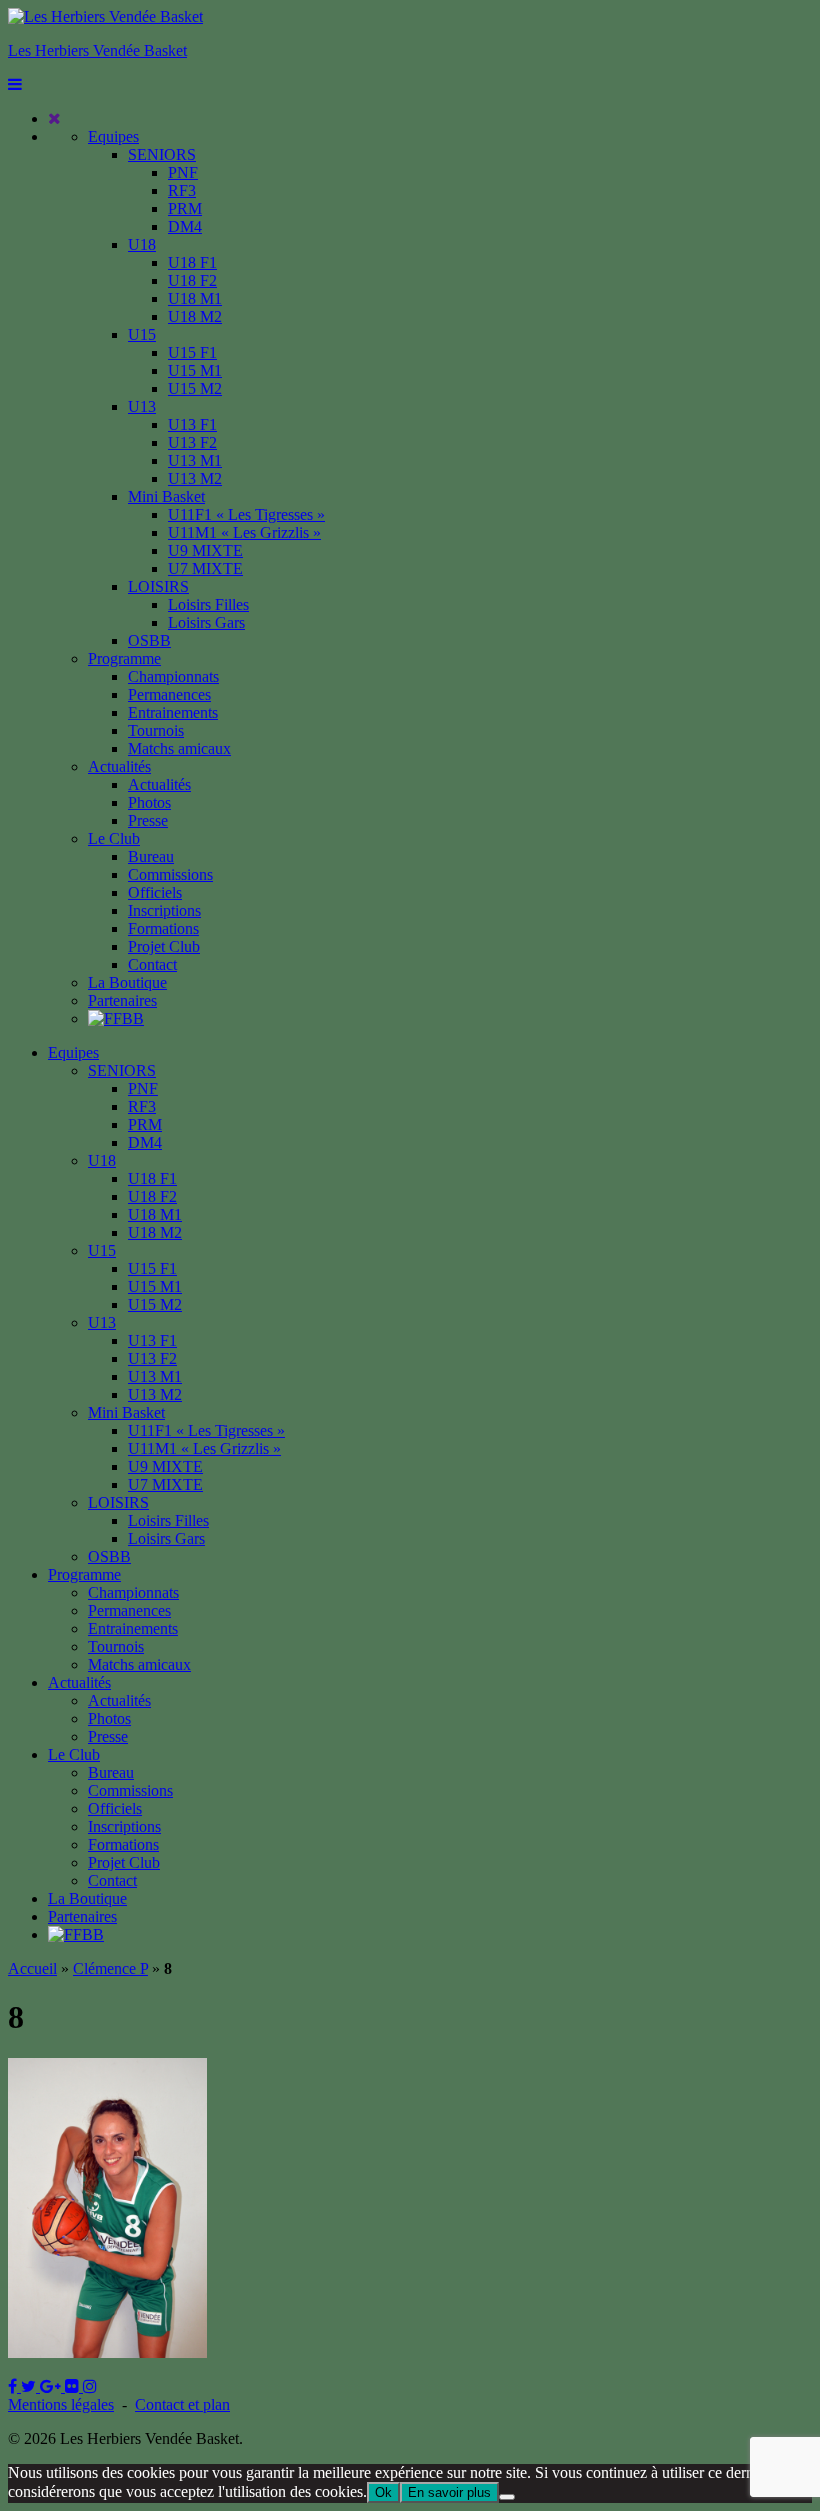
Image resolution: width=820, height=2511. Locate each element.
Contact (152, 964)
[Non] (507, 2497)
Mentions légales (61, 2404)
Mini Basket (166, 496)
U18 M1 (195, 298)
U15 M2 (195, 388)
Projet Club (164, 946)
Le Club (114, 838)
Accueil (32, 1968)
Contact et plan (182, 2404)
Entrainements (173, 712)
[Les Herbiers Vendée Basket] (105, 16)
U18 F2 (192, 280)
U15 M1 (195, 370)
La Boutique (127, 982)
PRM (185, 208)
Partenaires (122, 1000)
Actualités (119, 766)
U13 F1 (192, 424)
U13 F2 (192, 442)
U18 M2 (195, 316)
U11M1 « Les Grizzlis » (244, 532)
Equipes (113, 136)
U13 (142, 406)
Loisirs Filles (208, 604)
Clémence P (110, 1968)
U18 (142, 244)
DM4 (185, 226)
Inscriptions (164, 910)
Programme (124, 658)
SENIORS (162, 154)
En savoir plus (449, 2492)
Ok (383, 2492)
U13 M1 (195, 460)
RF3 (182, 190)
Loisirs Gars (206, 622)
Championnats (173, 676)
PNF (183, 172)
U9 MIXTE (205, 550)
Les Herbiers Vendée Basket (97, 50)
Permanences (169, 694)
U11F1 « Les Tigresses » (246, 514)
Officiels (155, 892)
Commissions (170, 874)
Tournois (156, 730)
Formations (163, 928)
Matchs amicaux (179, 748)
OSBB (149, 640)
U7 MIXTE (205, 568)
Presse (148, 820)
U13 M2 (195, 478)
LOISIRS (158, 586)
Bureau (151, 856)
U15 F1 (192, 352)
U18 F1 (192, 262)
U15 (142, 334)
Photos (149, 802)
